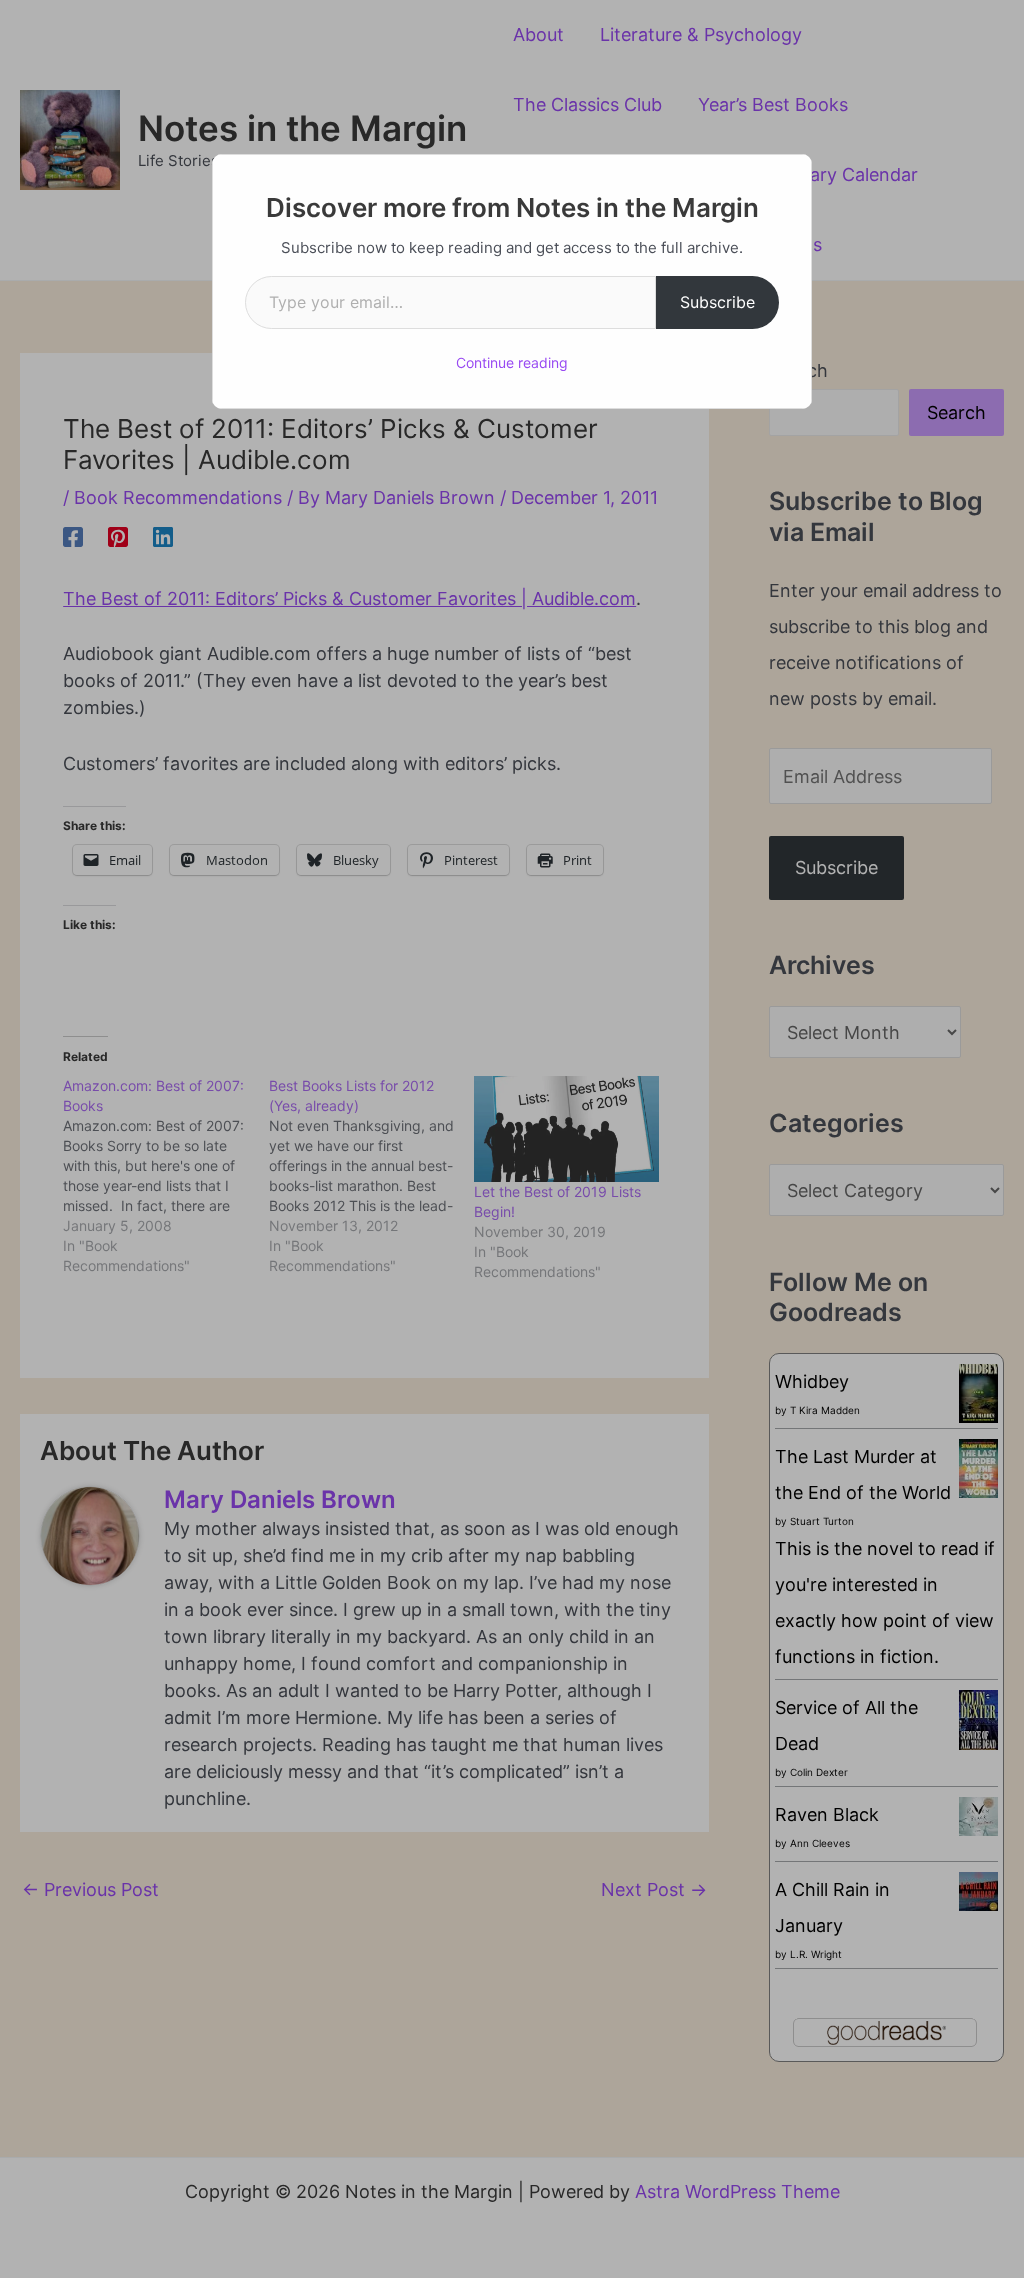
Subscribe (717, 302)
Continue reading (512, 362)
